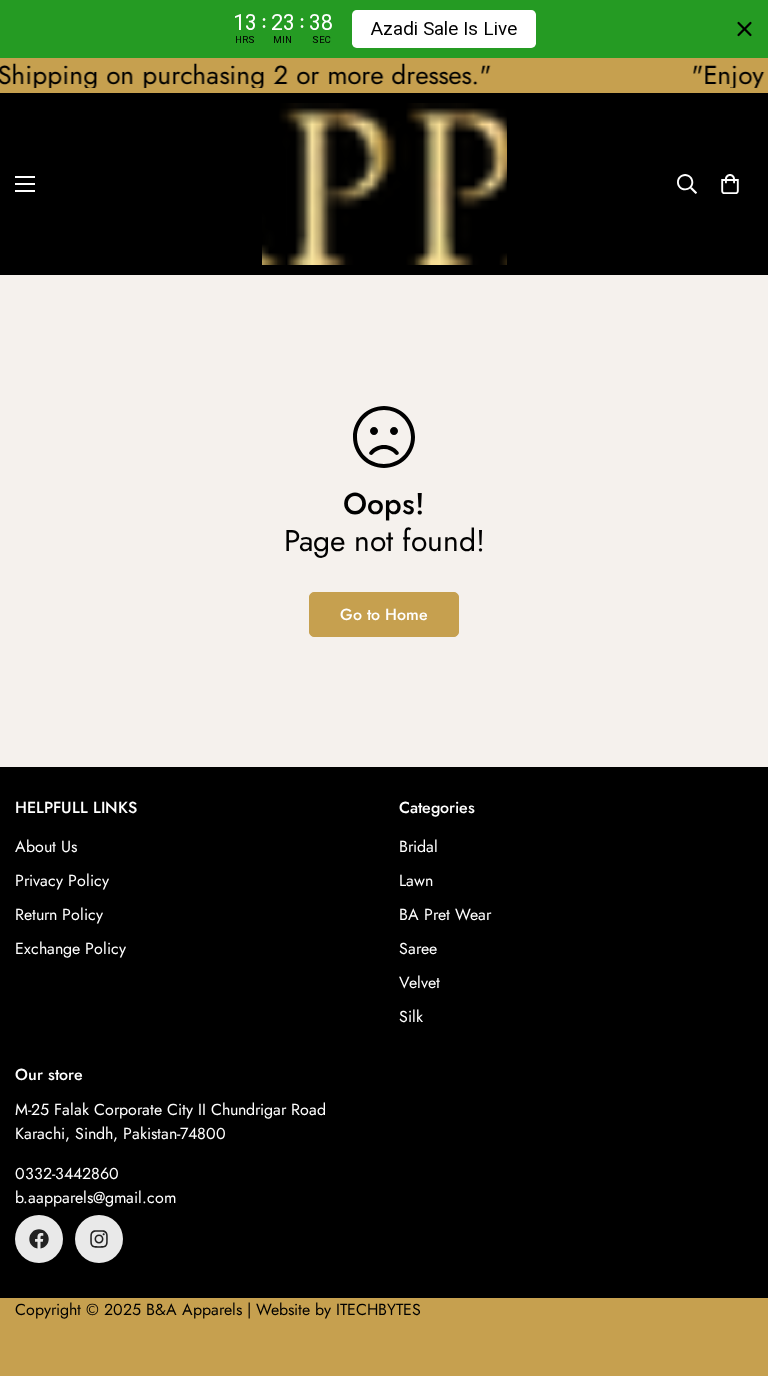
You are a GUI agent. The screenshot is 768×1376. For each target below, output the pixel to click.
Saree (418, 948)
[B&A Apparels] (384, 184)
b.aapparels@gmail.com (95, 1197)
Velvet (419, 982)
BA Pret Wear (445, 914)
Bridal (418, 846)
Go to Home (384, 614)
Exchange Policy (70, 948)
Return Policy (59, 914)
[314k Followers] (99, 1239)
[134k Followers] (39, 1239)
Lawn (416, 880)
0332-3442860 (67, 1173)
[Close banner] (744, 29)
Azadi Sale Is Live (444, 28)
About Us (46, 846)
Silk (411, 1016)
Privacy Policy (62, 880)
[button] (730, 183)
